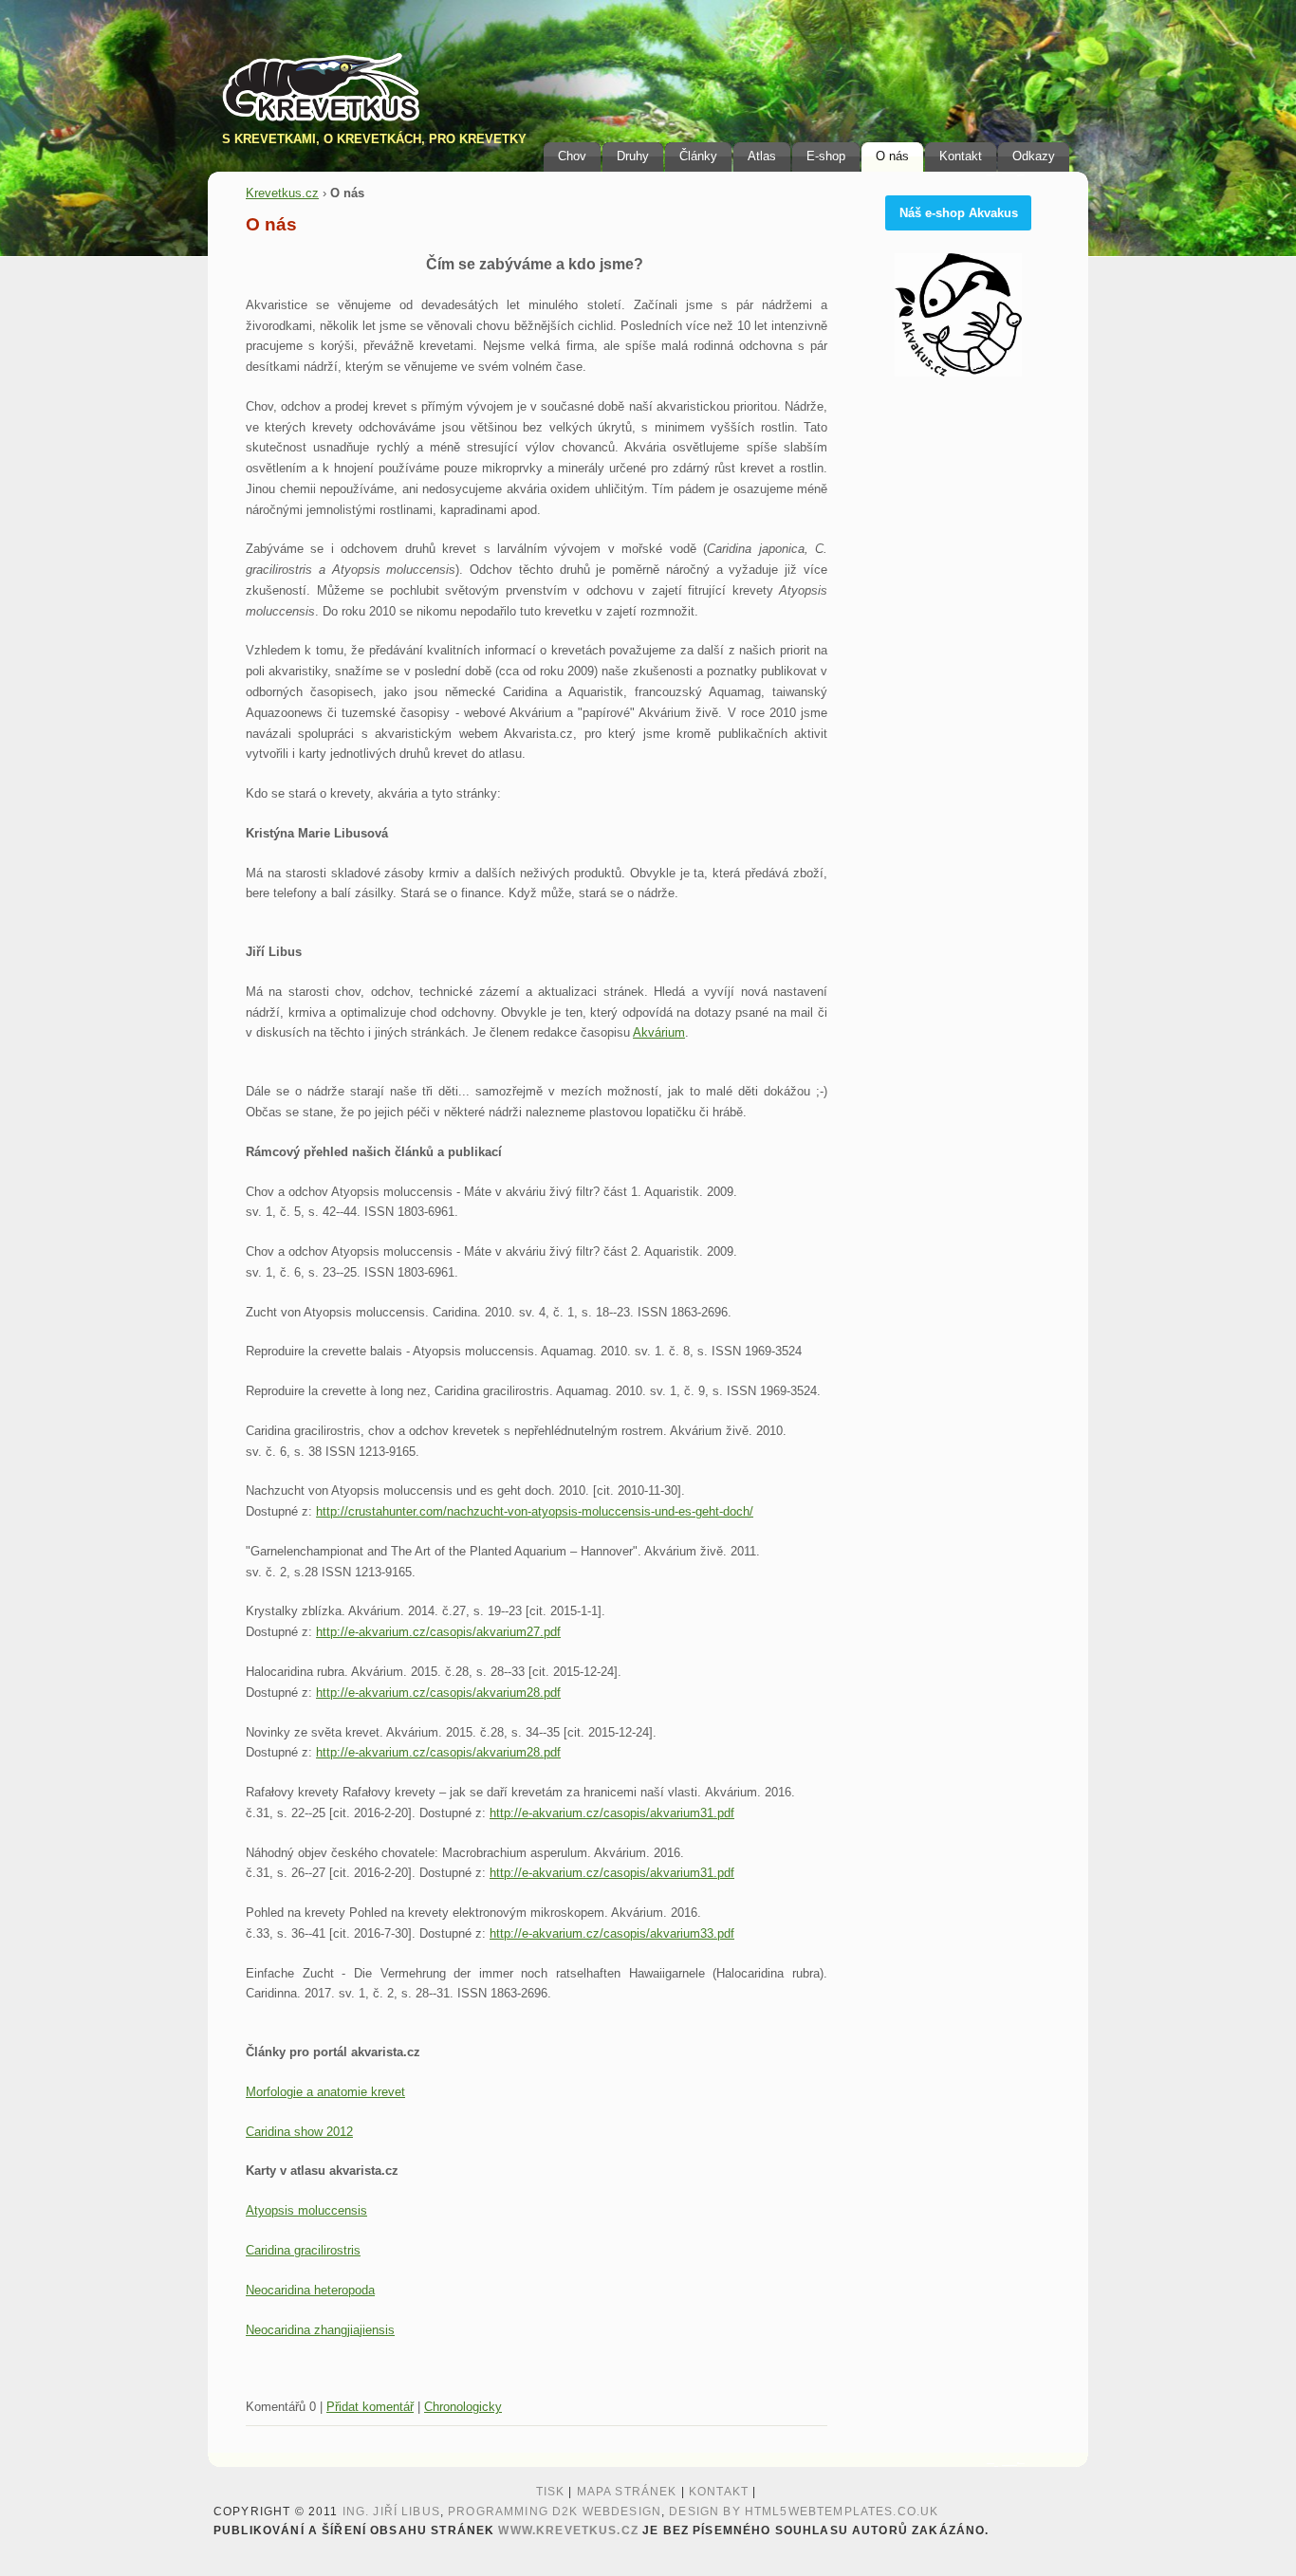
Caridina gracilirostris (303, 2250)
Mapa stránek (627, 2492)
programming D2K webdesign (555, 2512)
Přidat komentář (370, 2407)
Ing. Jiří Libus (391, 2512)
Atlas (762, 156)
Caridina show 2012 (299, 2132)
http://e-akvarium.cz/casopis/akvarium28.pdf (438, 1693)
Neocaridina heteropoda (310, 2290)
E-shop (826, 156)
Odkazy (1034, 156)
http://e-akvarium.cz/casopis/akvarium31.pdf (612, 1813)
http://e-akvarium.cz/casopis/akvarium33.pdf (612, 1933)
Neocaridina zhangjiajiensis (320, 2330)
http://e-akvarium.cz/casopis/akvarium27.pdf (438, 1632)
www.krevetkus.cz (568, 2530)
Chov (572, 156)
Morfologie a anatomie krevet (325, 2092)
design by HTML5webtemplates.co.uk (804, 2512)
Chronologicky (463, 2407)
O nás (892, 156)
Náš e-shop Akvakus (959, 213)
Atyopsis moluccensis (306, 2210)
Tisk (551, 2492)
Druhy (633, 156)
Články (698, 156)
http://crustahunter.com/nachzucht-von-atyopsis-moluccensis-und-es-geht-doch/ (535, 1511)
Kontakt (961, 156)
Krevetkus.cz (282, 193)
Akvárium (659, 1032)
